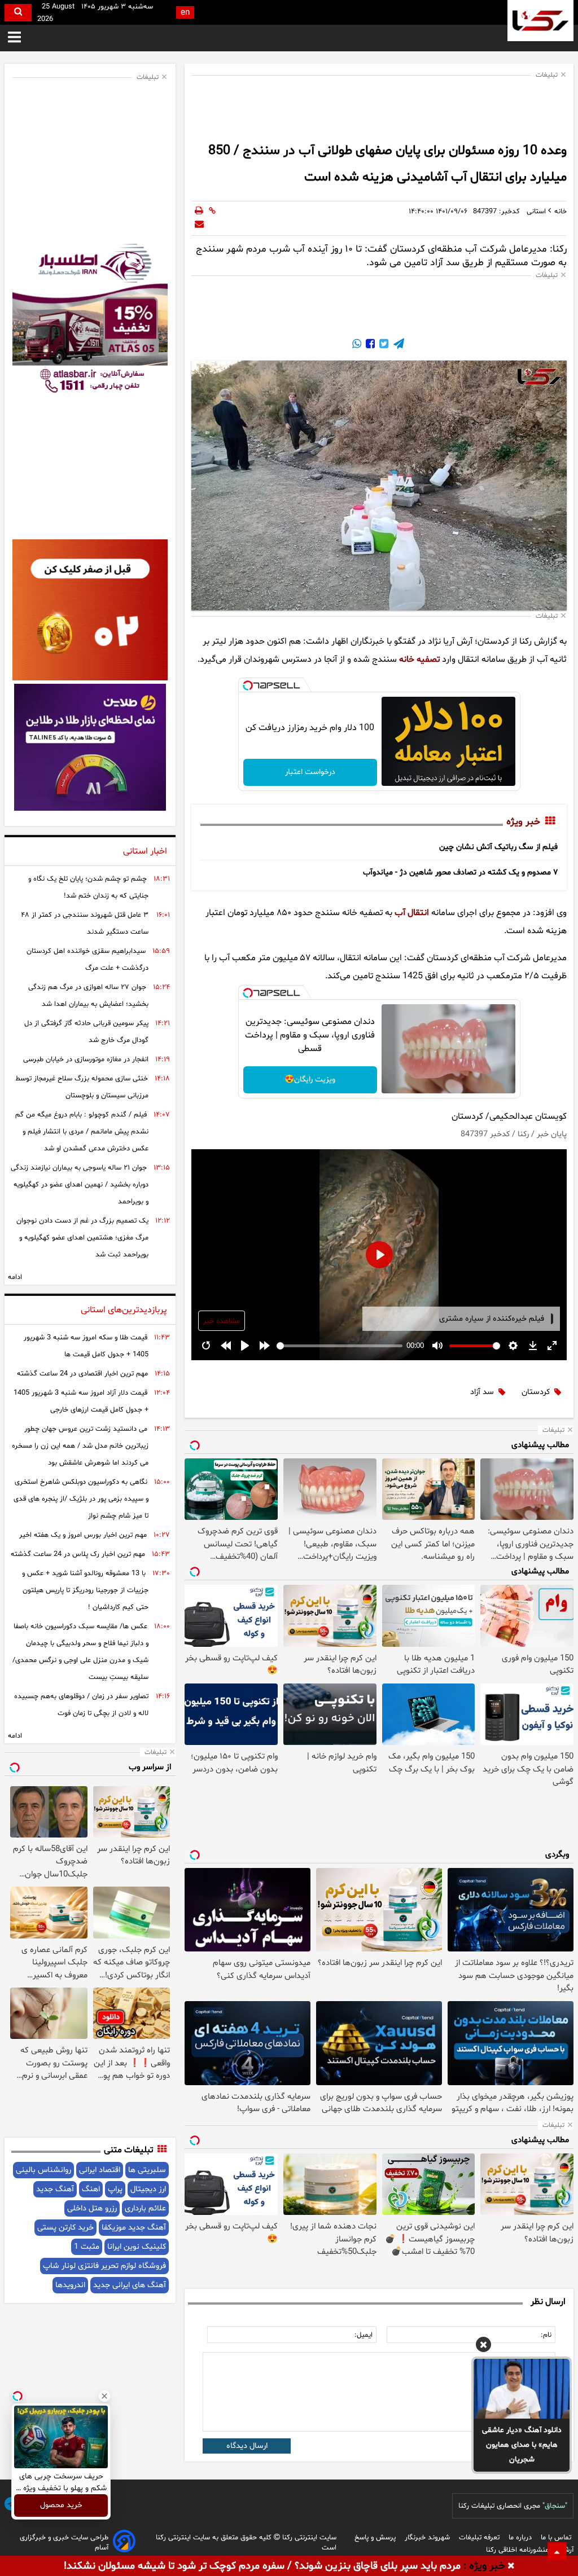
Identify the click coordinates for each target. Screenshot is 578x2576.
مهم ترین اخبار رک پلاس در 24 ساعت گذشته (78, 1554)
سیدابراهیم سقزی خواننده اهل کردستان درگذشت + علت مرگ (87, 960)
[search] (18, 13)
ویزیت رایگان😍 (310, 1080)
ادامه (15, 1277)
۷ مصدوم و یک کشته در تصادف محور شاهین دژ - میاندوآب (460, 872)
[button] (483, 2346)
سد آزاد (482, 1392)
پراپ (115, 2189)
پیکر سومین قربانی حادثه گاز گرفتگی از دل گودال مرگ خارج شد (86, 1032)
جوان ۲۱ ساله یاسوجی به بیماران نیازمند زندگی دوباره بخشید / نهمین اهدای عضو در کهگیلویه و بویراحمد (80, 1185)
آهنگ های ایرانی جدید (130, 2285)
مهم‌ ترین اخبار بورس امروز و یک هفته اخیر (83, 1535)
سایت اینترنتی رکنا (308, 2538)
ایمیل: (364, 2335)
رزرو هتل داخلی (92, 2208)
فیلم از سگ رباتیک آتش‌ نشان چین (498, 847)
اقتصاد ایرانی (100, 2170)
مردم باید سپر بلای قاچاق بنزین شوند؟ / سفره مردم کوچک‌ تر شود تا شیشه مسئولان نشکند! (262, 2566)
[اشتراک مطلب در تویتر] (383, 345)
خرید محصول (61, 2506)
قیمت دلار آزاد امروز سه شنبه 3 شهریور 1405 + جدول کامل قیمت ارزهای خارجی (81, 1401)
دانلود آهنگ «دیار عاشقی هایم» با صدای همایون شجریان (522, 2445)
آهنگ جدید (55, 2189)
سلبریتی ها (147, 2170)
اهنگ (91, 2189)
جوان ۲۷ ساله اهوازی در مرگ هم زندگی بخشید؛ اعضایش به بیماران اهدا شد (88, 996)
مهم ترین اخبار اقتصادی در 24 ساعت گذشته (82, 1374)
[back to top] (557, 2551)
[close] (511, 2566)
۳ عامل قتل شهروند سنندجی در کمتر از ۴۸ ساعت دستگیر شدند (85, 924)
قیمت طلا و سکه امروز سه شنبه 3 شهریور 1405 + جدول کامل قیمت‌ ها (86, 1346)
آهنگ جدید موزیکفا (134, 2228)
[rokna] (540, 21)
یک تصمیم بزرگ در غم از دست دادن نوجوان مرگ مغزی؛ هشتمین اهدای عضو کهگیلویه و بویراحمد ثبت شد (82, 1238)
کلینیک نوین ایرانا (137, 2247)
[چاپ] (199, 212)
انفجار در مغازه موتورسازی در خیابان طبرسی (86, 1060)
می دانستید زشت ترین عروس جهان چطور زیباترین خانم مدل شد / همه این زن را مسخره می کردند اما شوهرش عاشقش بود (80, 1446)
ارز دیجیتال (148, 2189)
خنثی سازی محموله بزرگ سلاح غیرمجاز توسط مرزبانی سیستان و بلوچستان (82, 1087)
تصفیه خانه (419, 660)
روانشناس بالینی (43, 2170)
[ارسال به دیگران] (199, 225)
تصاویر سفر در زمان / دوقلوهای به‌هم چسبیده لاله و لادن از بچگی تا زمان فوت (81, 1705)
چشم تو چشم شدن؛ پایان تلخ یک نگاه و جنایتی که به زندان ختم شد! (88, 887)
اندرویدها (70, 2285)
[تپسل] (248, 685)
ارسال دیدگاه (247, 2446)
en (185, 13)
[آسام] (124, 2543)
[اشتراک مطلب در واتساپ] (357, 345)
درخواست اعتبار (310, 772)
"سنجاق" (555, 2506)
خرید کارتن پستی (65, 2228)
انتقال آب (412, 913)
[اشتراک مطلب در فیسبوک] (369, 345)
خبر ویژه (523, 823)
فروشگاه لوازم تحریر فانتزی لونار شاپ (104, 2266)
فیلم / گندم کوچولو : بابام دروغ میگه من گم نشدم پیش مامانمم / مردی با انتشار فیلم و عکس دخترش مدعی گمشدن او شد (82, 1132)
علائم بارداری (145, 2208)
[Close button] (104, 2396)
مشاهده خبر (222, 1321)
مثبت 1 (87, 2247)
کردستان (536, 1392)
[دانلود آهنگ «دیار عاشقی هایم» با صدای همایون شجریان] (522, 2389)
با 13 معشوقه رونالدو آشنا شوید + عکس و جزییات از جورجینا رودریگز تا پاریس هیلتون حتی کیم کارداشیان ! (85, 1590)
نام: (546, 2335)
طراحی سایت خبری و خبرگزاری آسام (64, 2543)
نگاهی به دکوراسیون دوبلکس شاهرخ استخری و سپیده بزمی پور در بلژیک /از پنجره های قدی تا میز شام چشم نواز (81, 1499)
